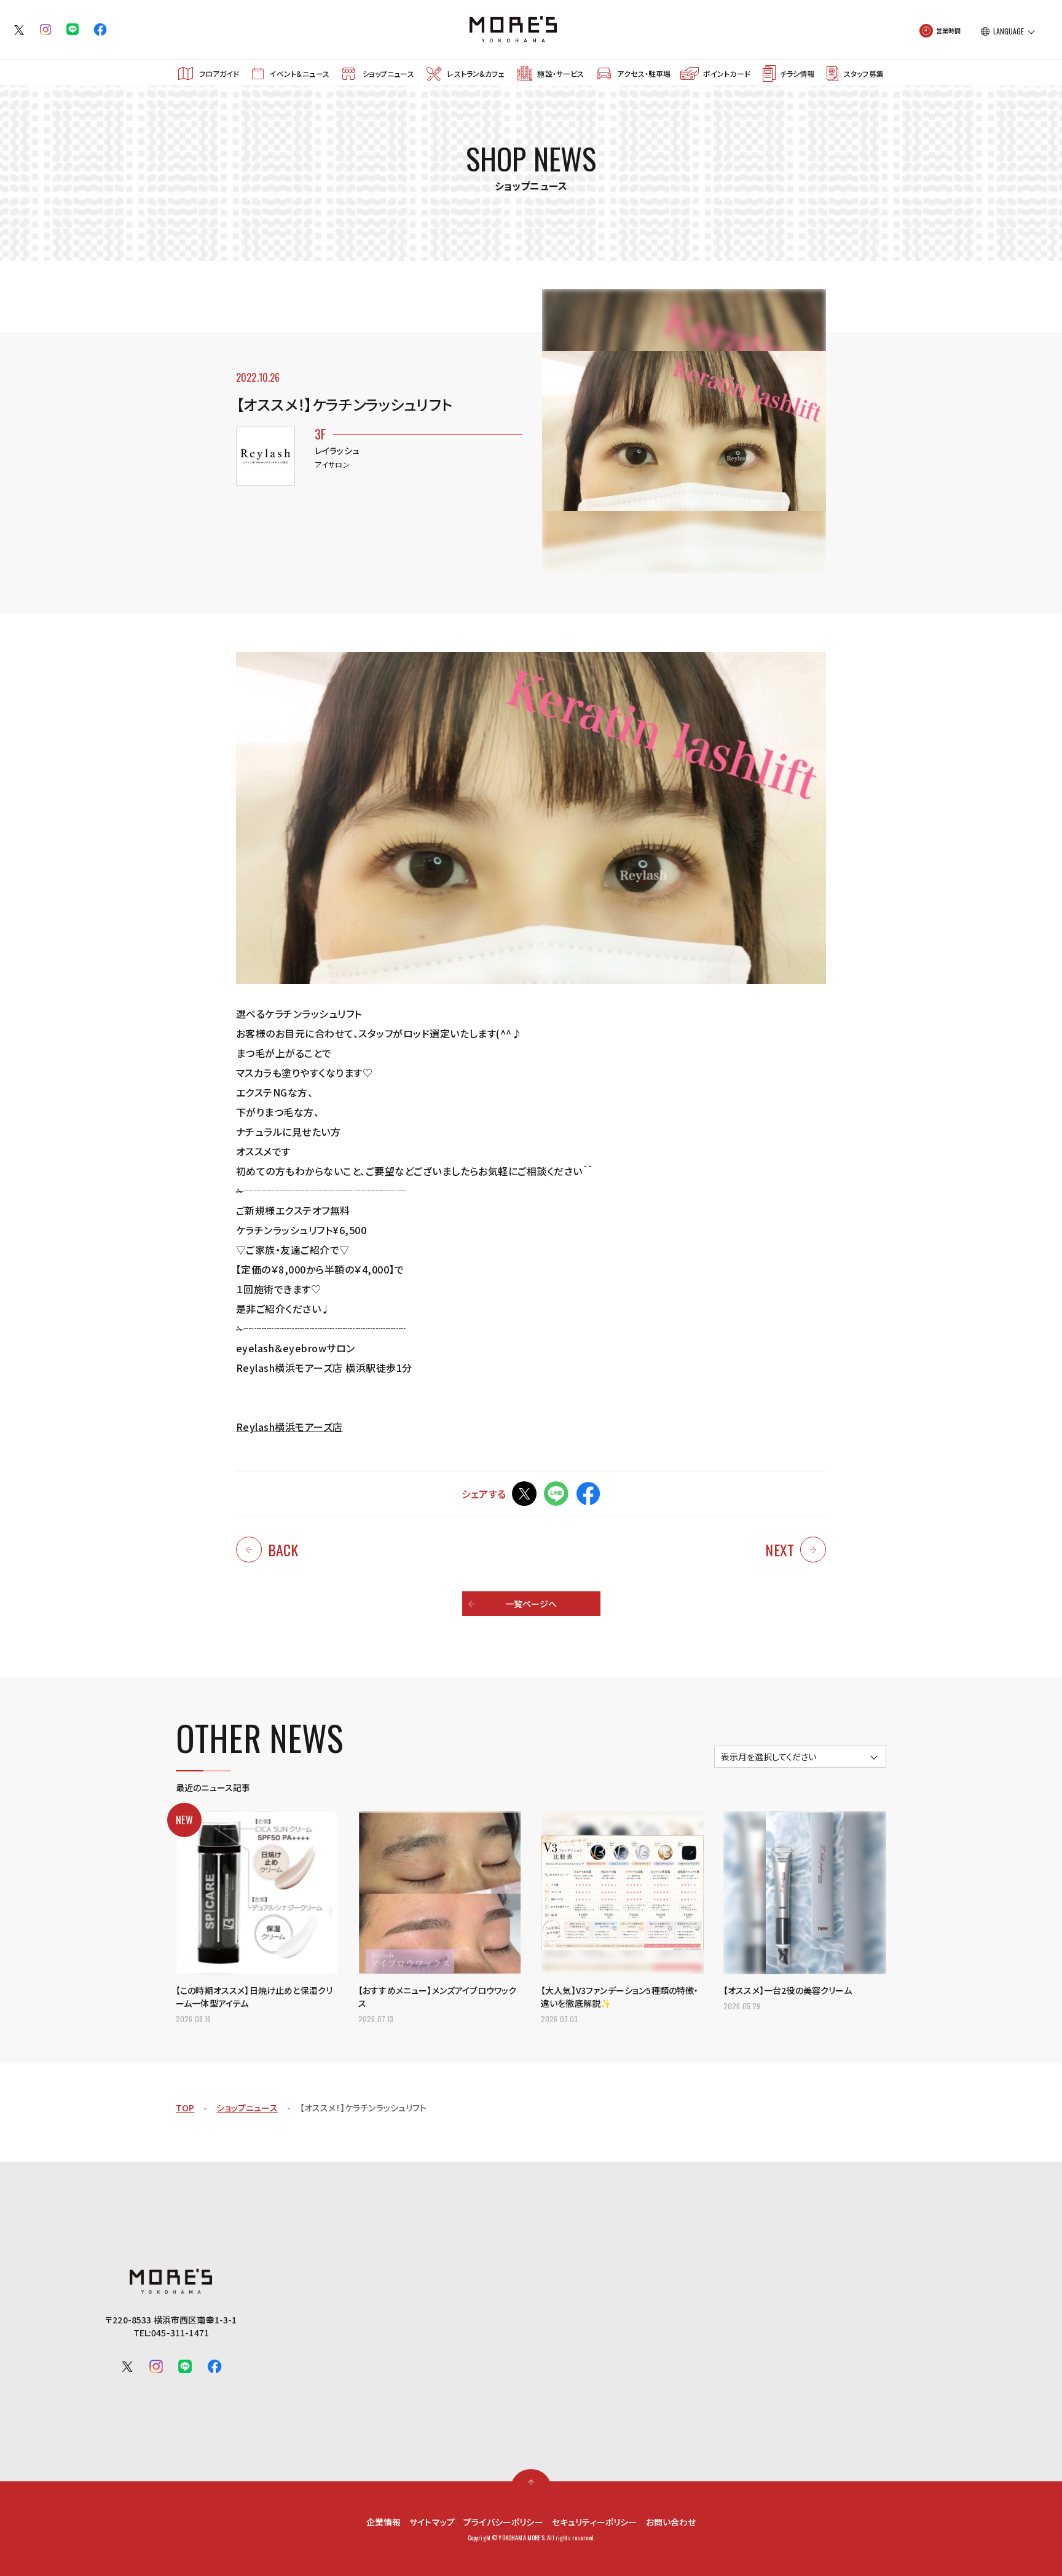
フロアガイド (219, 73)
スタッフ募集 (864, 73)
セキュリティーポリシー (595, 2522)
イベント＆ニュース (299, 73)
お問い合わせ (671, 2522)
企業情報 (384, 2522)
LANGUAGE (1009, 31)
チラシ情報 (797, 73)
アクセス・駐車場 (644, 73)
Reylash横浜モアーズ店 (289, 1427)
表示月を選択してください (769, 1757)
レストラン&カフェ (475, 73)
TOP (185, 2108)
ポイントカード (727, 73)
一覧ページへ (531, 1604)
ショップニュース (388, 73)
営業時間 (949, 30)
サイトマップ (432, 2522)
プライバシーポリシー (503, 2522)
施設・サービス (560, 73)
